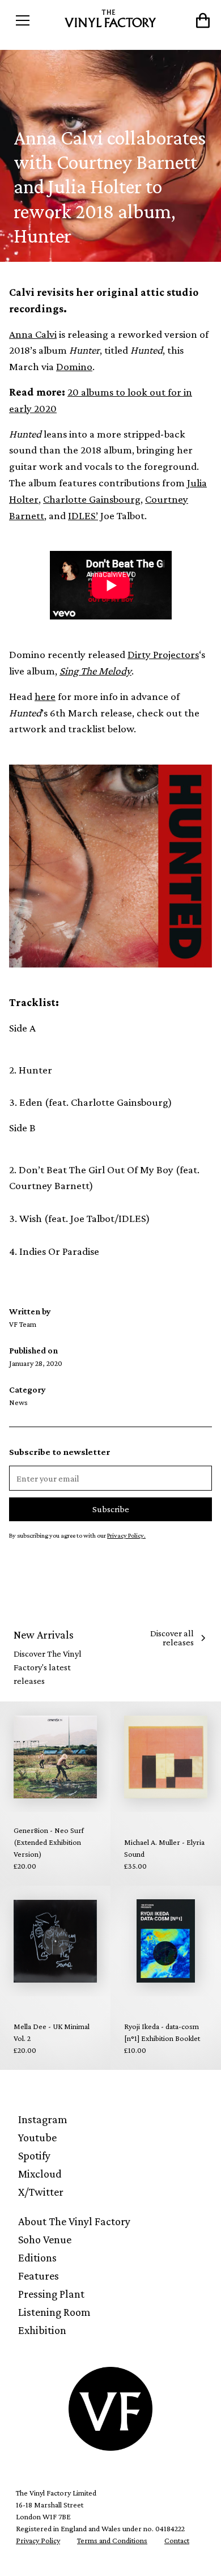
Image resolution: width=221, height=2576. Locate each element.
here (45, 696)
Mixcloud (40, 2174)
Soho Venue (45, 2239)
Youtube (37, 2137)
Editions (37, 2257)
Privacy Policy (38, 2540)
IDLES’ (83, 515)
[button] (35, 20)
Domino (74, 366)
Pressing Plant (51, 2294)
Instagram (43, 2119)
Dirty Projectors (163, 654)
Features (39, 2276)
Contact (177, 2540)
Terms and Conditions (112, 2540)
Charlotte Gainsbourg (92, 499)
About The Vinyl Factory (74, 2221)
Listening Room (54, 2312)
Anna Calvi (33, 334)
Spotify (34, 2155)
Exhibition (42, 2330)
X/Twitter (41, 2192)
